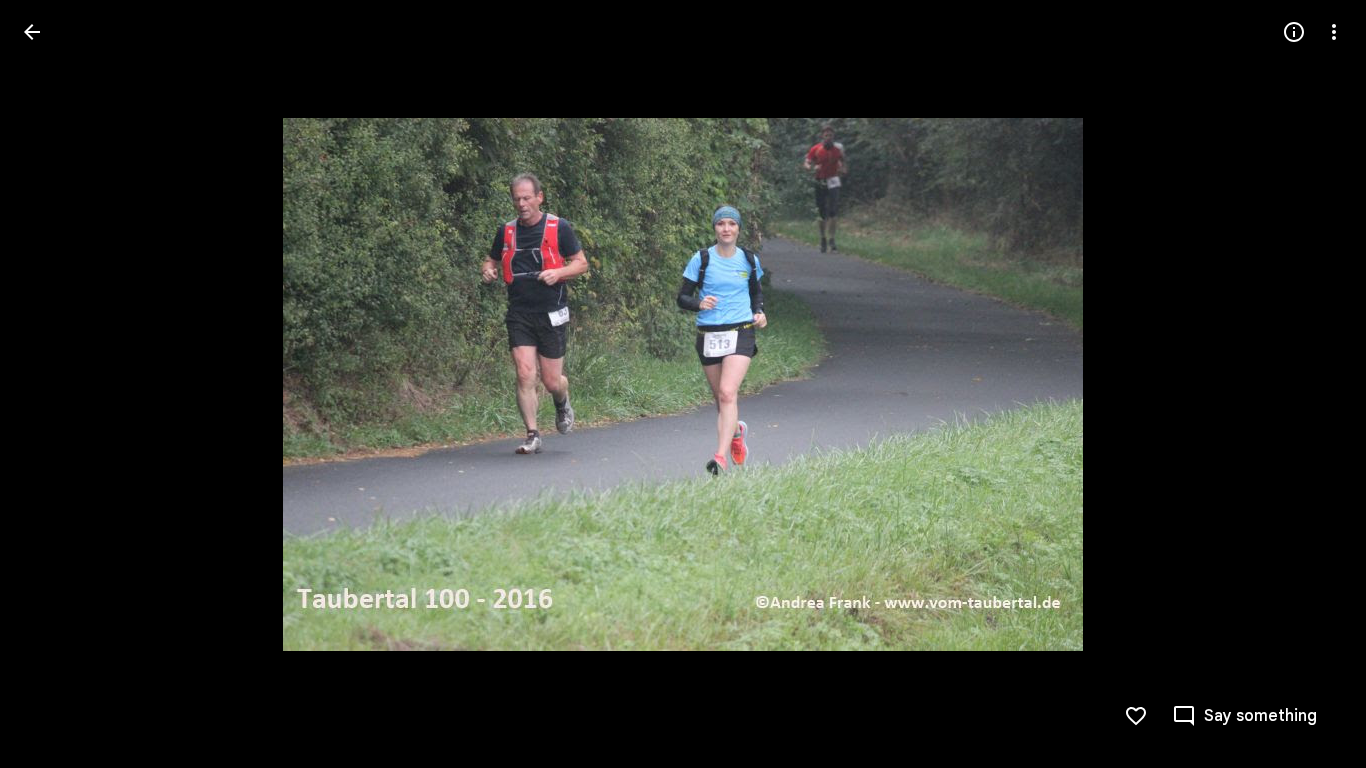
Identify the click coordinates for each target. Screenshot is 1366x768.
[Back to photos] (32, 32)
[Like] (1136, 716)
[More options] (1334, 32)
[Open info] (1294, 32)
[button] (56, 384)
